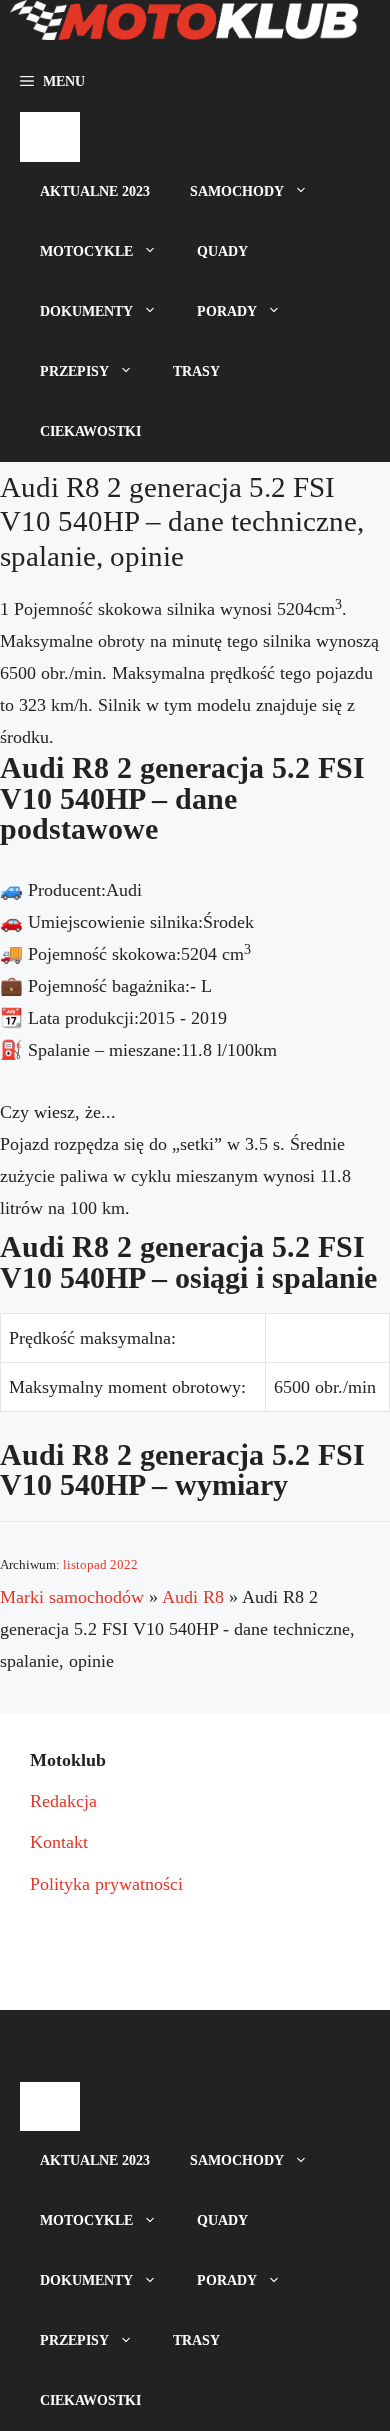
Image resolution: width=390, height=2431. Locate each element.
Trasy (196, 371)
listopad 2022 (100, 1564)
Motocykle (86, 251)
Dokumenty (86, 311)
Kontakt (59, 1842)
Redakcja (63, 1801)
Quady (222, 251)
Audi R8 (193, 1597)
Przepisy (74, 371)
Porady (227, 311)
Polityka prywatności (106, 1884)
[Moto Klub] (184, 26)
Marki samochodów (72, 1597)
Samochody (237, 191)
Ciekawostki (90, 431)
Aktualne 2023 (95, 191)
